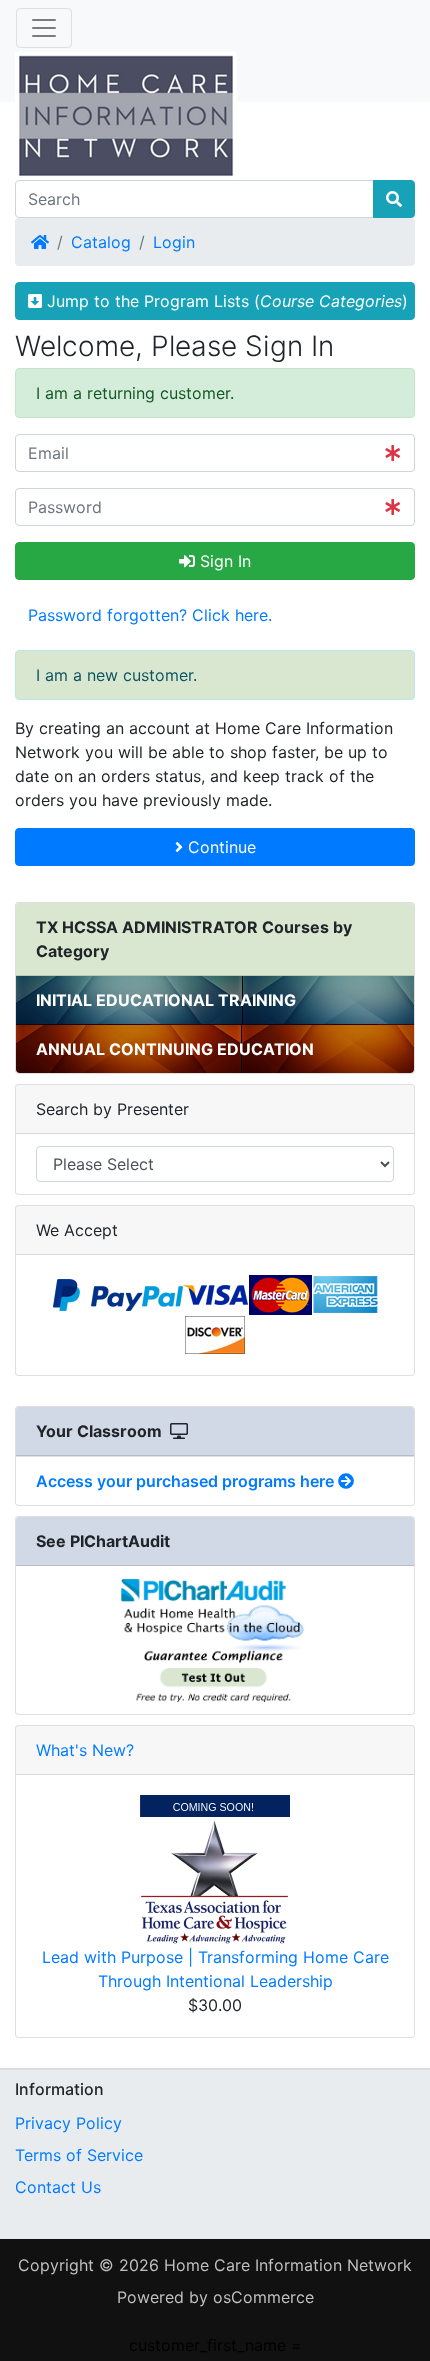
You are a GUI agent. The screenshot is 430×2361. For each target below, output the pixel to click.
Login (174, 242)
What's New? (85, 1750)
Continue (219, 847)
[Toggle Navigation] (44, 28)
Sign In (223, 561)
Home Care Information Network (288, 2265)
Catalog (101, 242)
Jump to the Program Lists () (225, 301)
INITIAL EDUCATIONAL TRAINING (166, 1000)
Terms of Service (79, 2155)
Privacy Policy (68, 2123)
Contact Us (58, 2187)
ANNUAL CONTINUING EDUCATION (175, 1049)
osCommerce (263, 2297)
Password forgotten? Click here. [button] (150, 615)
